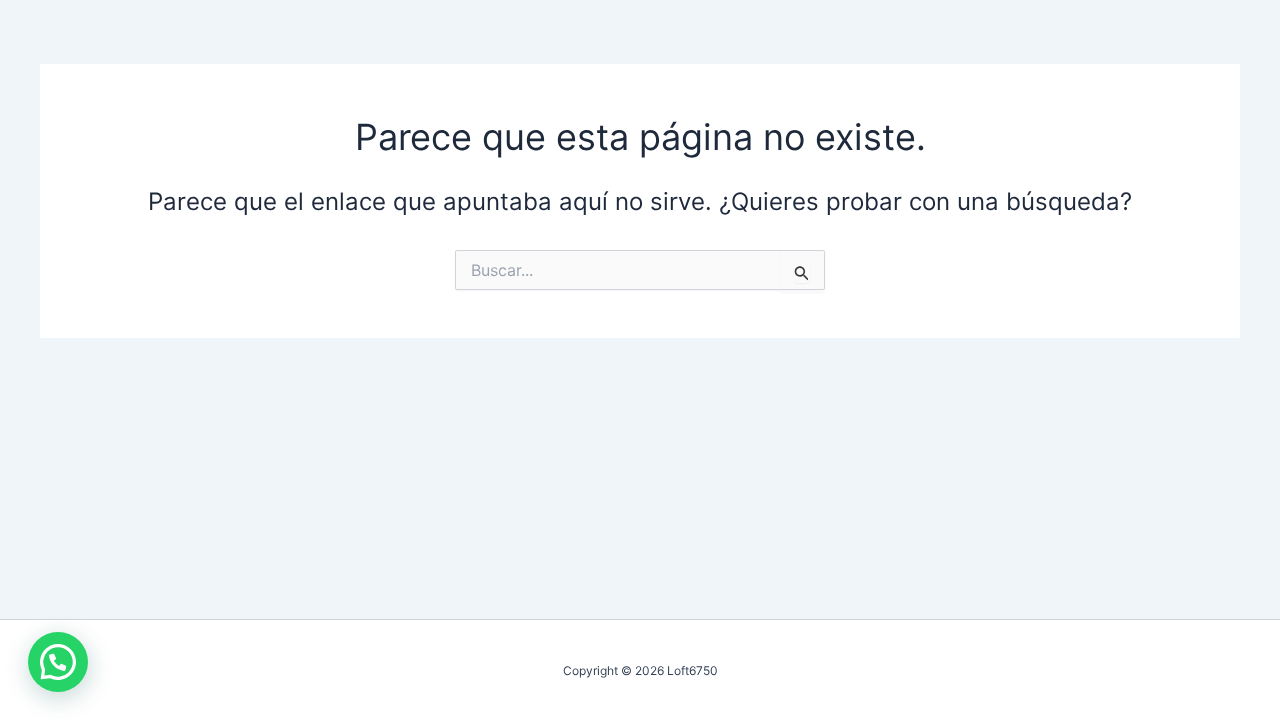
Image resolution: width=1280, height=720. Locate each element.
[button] (58, 662)
